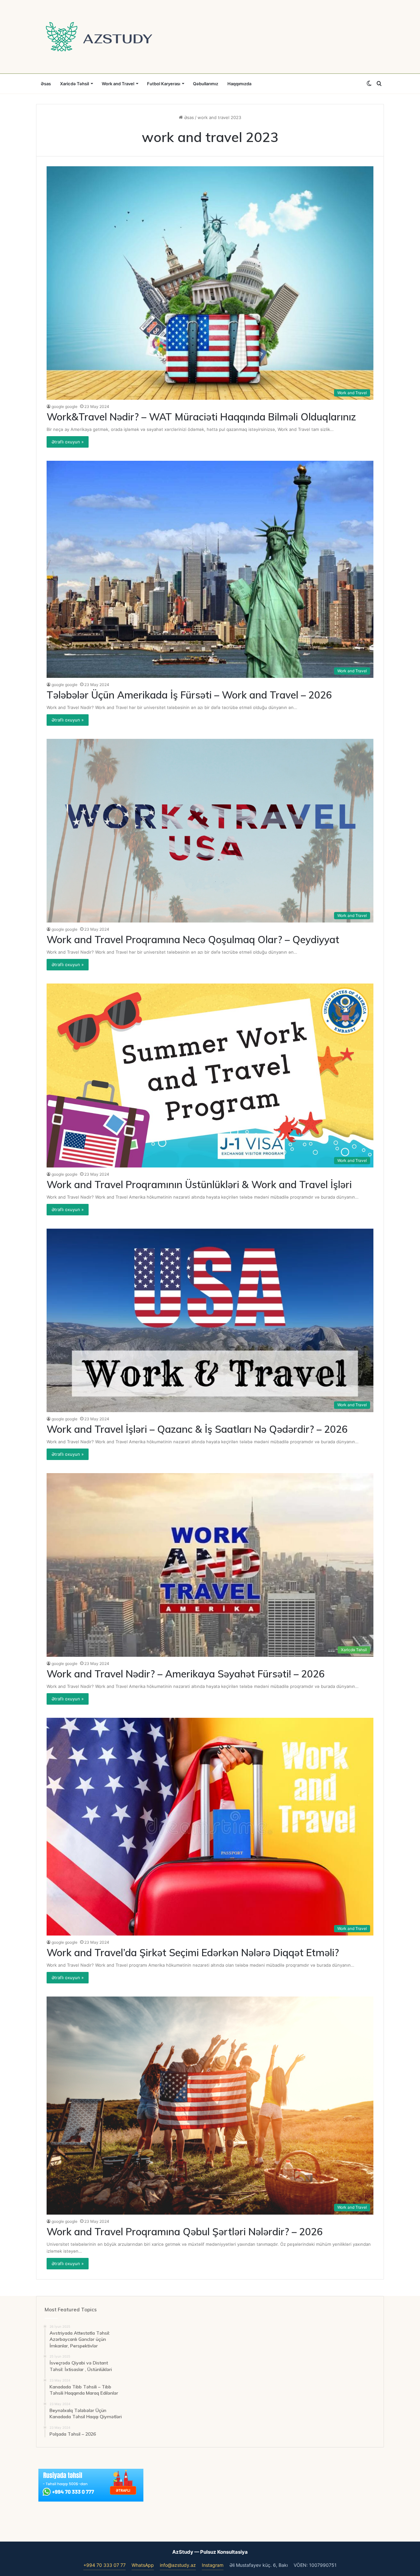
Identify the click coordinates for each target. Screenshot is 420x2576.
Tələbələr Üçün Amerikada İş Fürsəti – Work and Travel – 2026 (189, 695)
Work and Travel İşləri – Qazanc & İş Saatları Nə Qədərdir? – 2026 (197, 1429)
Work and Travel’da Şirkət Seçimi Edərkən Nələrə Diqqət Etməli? (193, 1953)
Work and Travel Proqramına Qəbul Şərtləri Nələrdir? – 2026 (185, 2232)
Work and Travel (118, 84)
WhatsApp (143, 2565)
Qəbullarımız (206, 84)
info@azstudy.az (178, 2565)
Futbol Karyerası (164, 84)
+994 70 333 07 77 (105, 2565)
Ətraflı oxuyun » (68, 442)
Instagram (213, 2565)
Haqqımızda (239, 84)
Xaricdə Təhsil (74, 84)
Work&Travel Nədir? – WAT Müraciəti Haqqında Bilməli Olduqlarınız (201, 417)
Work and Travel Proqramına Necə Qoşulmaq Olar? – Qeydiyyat (193, 940)
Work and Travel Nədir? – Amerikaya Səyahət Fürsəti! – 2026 (186, 1674)
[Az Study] (99, 37)
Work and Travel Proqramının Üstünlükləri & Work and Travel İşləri (199, 1185)
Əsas (46, 84)
